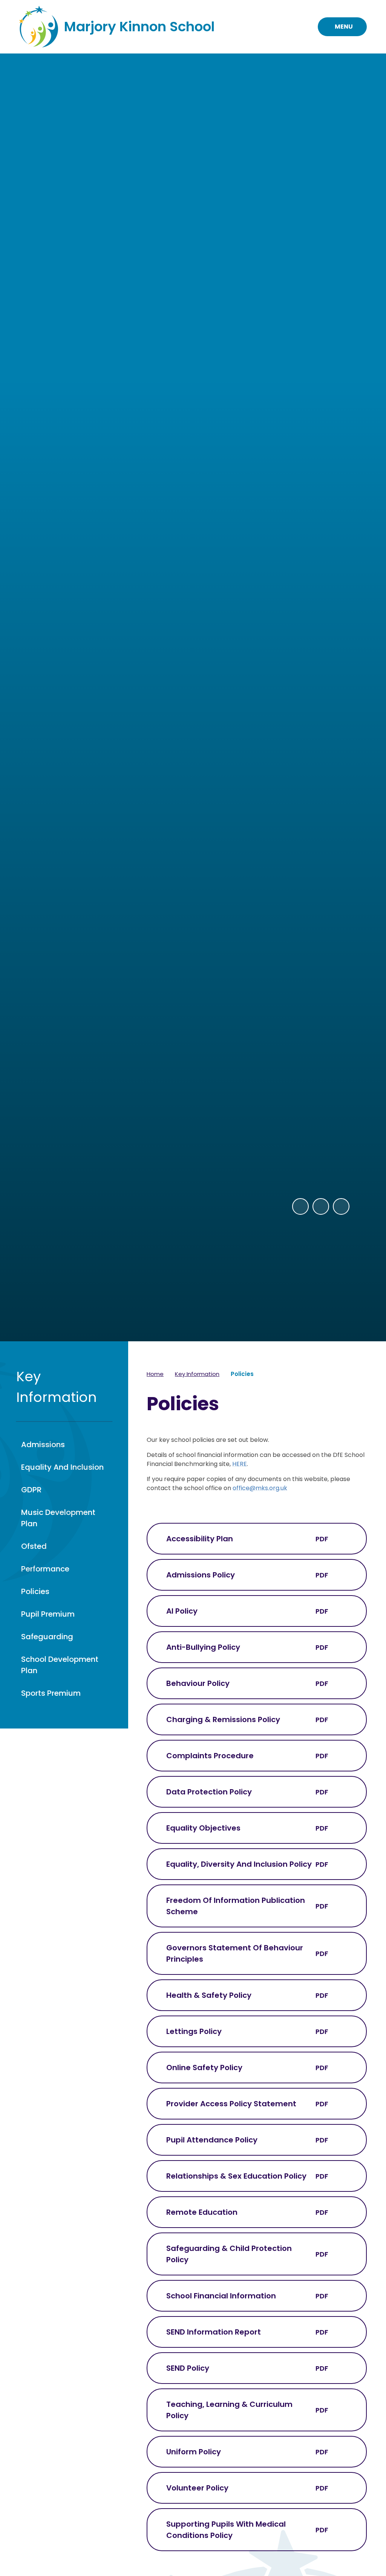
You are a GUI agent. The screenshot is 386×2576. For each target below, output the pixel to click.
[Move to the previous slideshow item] (300, 1206)
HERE (240, 1464)
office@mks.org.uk (260, 1488)
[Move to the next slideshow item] (321, 1206)
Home (155, 1374)
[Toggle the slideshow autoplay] (341, 1206)
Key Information (197, 1374)
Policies (242, 1374)
